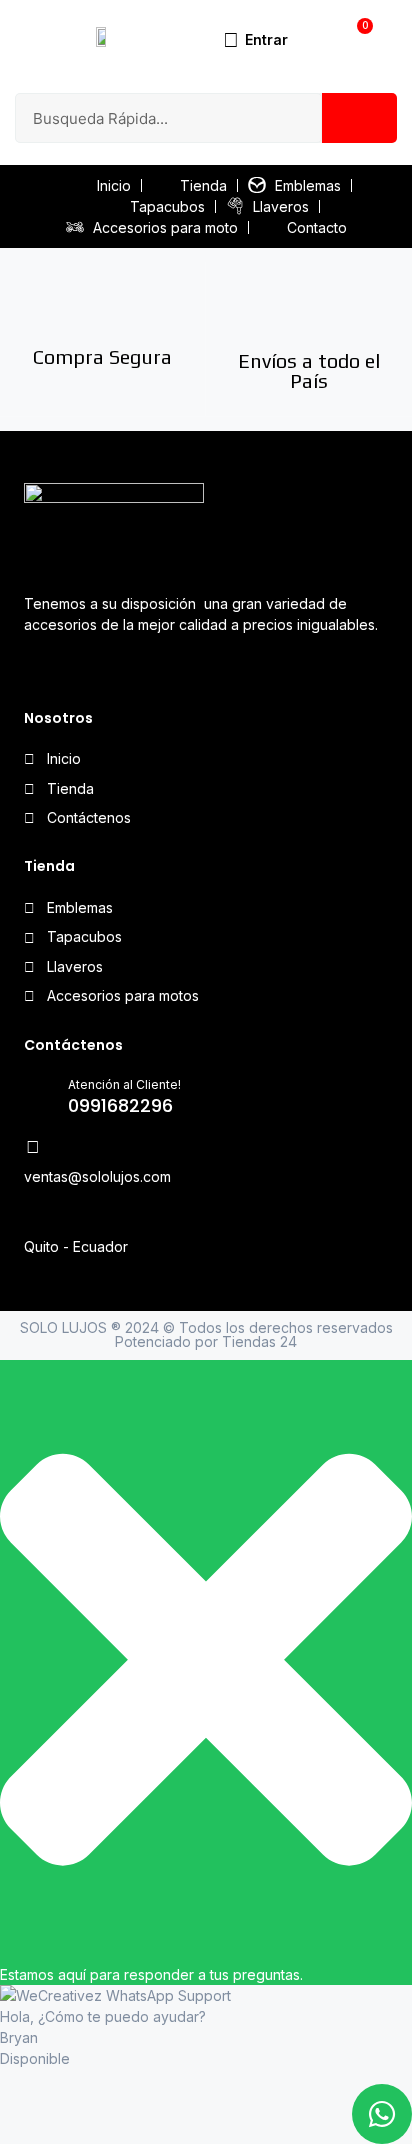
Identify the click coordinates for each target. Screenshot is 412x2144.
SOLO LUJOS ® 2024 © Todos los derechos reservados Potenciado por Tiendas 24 (206, 1334)
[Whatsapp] (74, 668)
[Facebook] (36, 668)
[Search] (359, 118)
